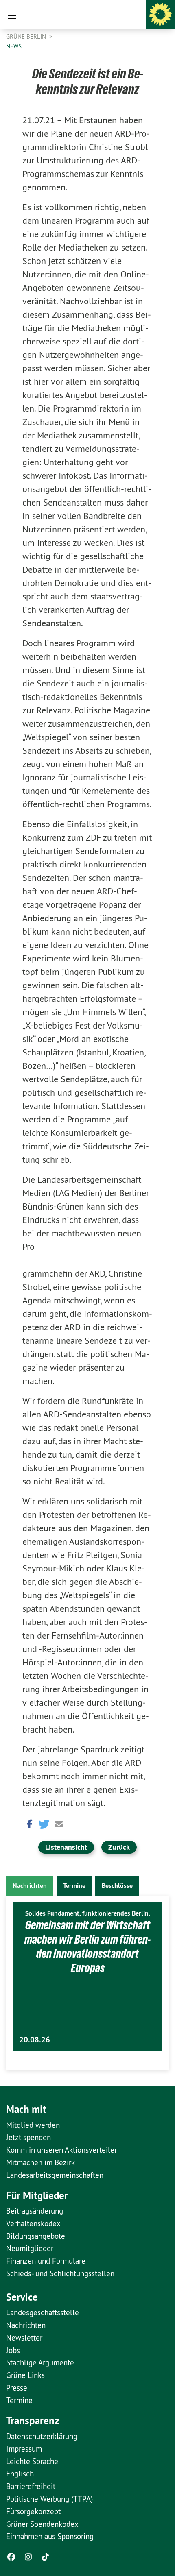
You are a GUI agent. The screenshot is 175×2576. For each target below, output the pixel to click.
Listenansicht (66, 1847)
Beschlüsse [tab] (117, 1886)
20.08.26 (35, 2040)
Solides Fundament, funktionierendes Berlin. (88, 1913)
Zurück (119, 1847)
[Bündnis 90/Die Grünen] (160, 15)
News (14, 46)
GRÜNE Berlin (27, 36)
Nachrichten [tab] (30, 1886)
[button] (28, 1823)
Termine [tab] (74, 1886)
